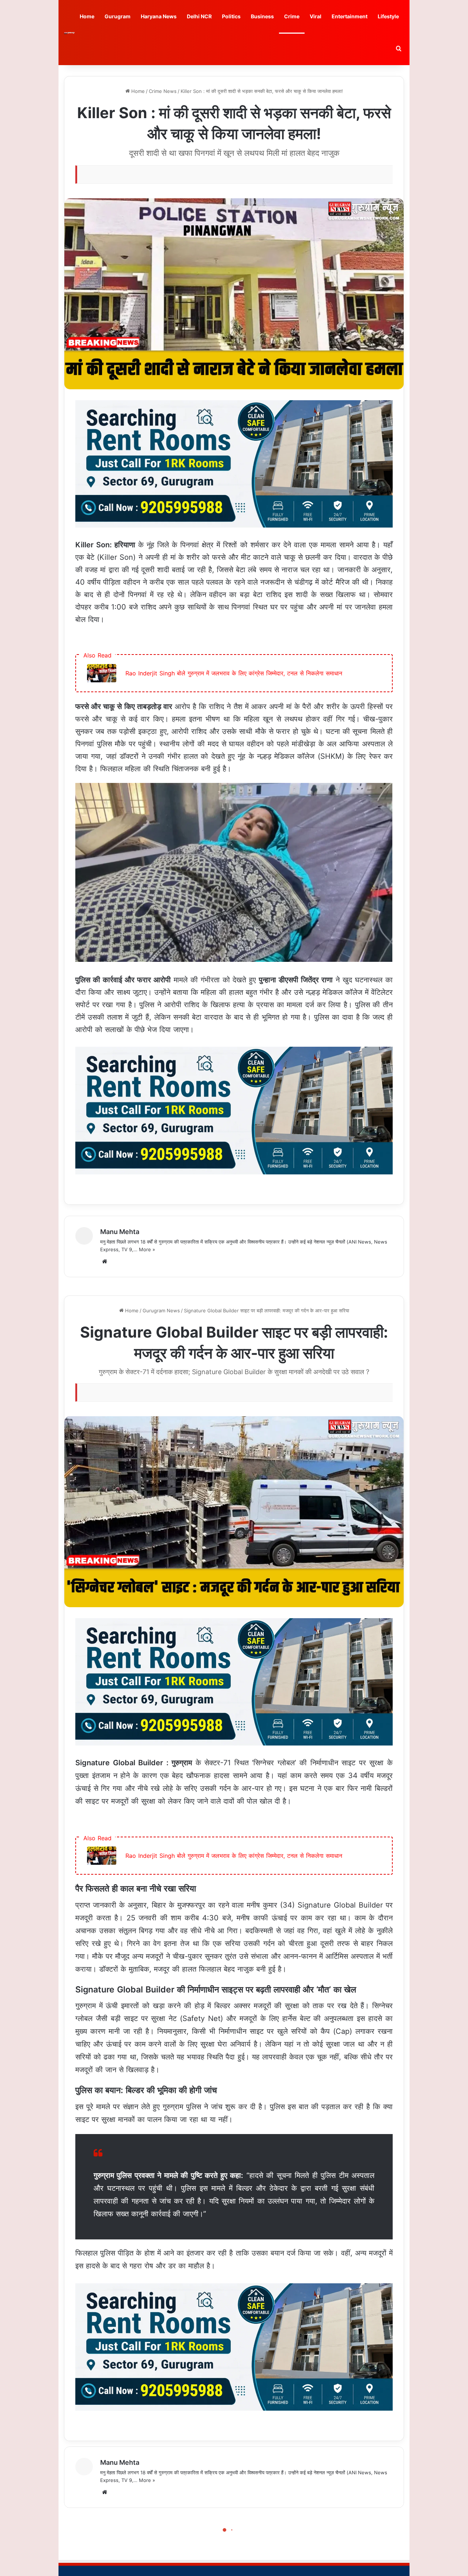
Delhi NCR (199, 16)
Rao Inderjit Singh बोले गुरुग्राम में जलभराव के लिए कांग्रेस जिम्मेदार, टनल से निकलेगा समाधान (234, 673)
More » (147, 1249)
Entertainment (350, 16)
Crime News (163, 91)
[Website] (105, 1261)
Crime (292, 16)
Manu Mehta (120, 1232)
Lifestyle (388, 16)
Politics (231, 16)
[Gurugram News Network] (69, 33)
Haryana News (159, 16)
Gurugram (118, 16)
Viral (316, 16)
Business (262, 16)
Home (87, 16)
